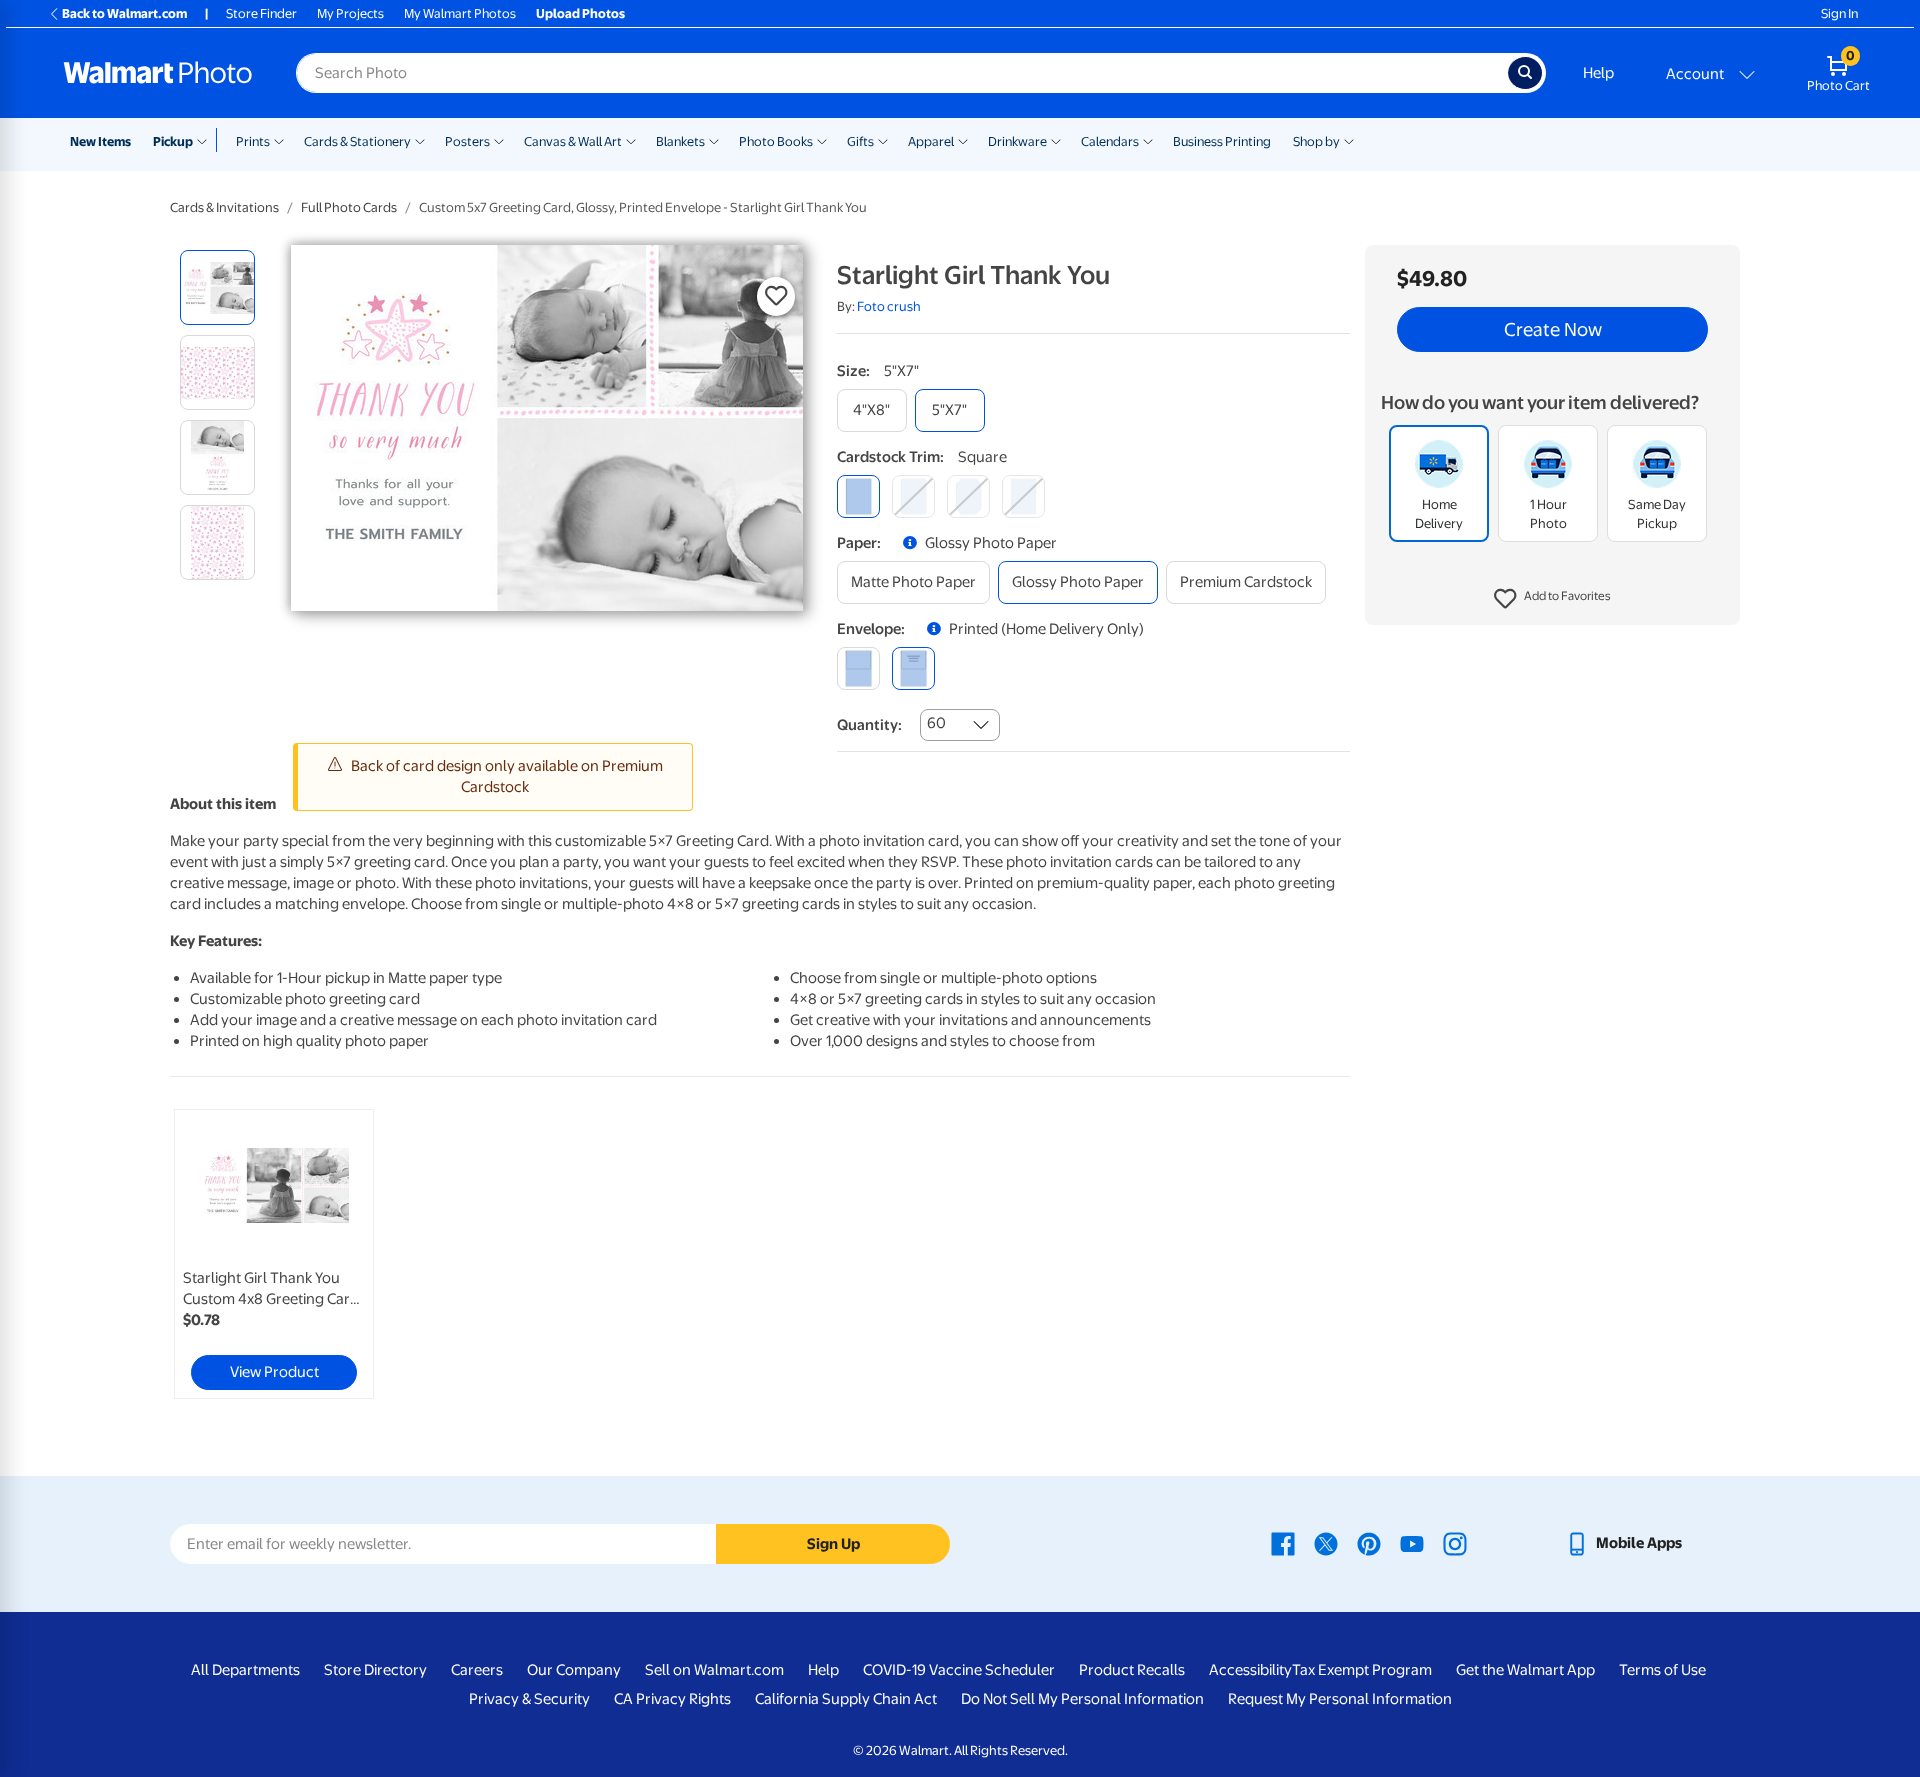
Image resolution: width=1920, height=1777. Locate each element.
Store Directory (375, 1670)
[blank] (858, 668)
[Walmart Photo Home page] (158, 73)
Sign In (1839, 13)
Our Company (574, 1670)
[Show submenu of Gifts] (883, 140)
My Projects (350, 13)
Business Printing (1222, 141)
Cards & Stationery (357, 141)
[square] (858, 496)
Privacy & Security (529, 1699)
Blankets (680, 141)
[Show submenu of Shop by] (1349, 140)
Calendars (1110, 141)
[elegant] (968, 496)
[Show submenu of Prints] (279, 140)
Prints (253, 141)
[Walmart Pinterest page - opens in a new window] (1369, 1543)
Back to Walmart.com (124, 13)
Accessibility (1250, 1670)
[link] (274, 1254)
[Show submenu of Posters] (499, 140)
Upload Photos (580, 13)
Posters (467, 141)
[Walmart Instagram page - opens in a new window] (1455, 1543)
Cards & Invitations (224, 207)
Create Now (1553, 330)
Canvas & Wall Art (573, 141)
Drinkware (1017, 141)
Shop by (1316, 141)
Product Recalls (1132, 1670)
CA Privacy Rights (672, 1699)
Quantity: (869, 725)
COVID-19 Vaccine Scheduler (959, 1670)
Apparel (931, 141)
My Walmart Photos (460, 13)
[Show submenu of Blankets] (714, 140)
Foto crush (889, 306)
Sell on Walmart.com (714, 1670)
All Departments (245, 1670)
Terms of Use (1662, 1670)
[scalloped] (1023, 496)
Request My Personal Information (1340, 1699)
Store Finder (261, 13)
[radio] (217, 287)
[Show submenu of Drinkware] (1056, 140)
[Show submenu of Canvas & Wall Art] (631, 140)
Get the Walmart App (1525, 1670)
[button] (1552, 600)
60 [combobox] (936, 723)
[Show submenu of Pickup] (206, 140)
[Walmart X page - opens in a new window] (1326, 1543)
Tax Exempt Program (1362, 1670)
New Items (100, 141)
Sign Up (833, 1544)
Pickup (173, 141)
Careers (477, 1670)
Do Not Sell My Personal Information (1082, 1699)
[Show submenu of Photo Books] (822, 140)
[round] (913, 496)
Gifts (860, 141)
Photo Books (776, 141)
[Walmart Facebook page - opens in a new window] (1283, 1543)
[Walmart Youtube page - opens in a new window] (1412, 1543)
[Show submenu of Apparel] (963, 140)
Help (1598, 73)
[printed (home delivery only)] (913, 668)
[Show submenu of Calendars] (1148, 140)
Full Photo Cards (349, 207)
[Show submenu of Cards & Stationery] (420, 140)
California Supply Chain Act (846, 1699)
